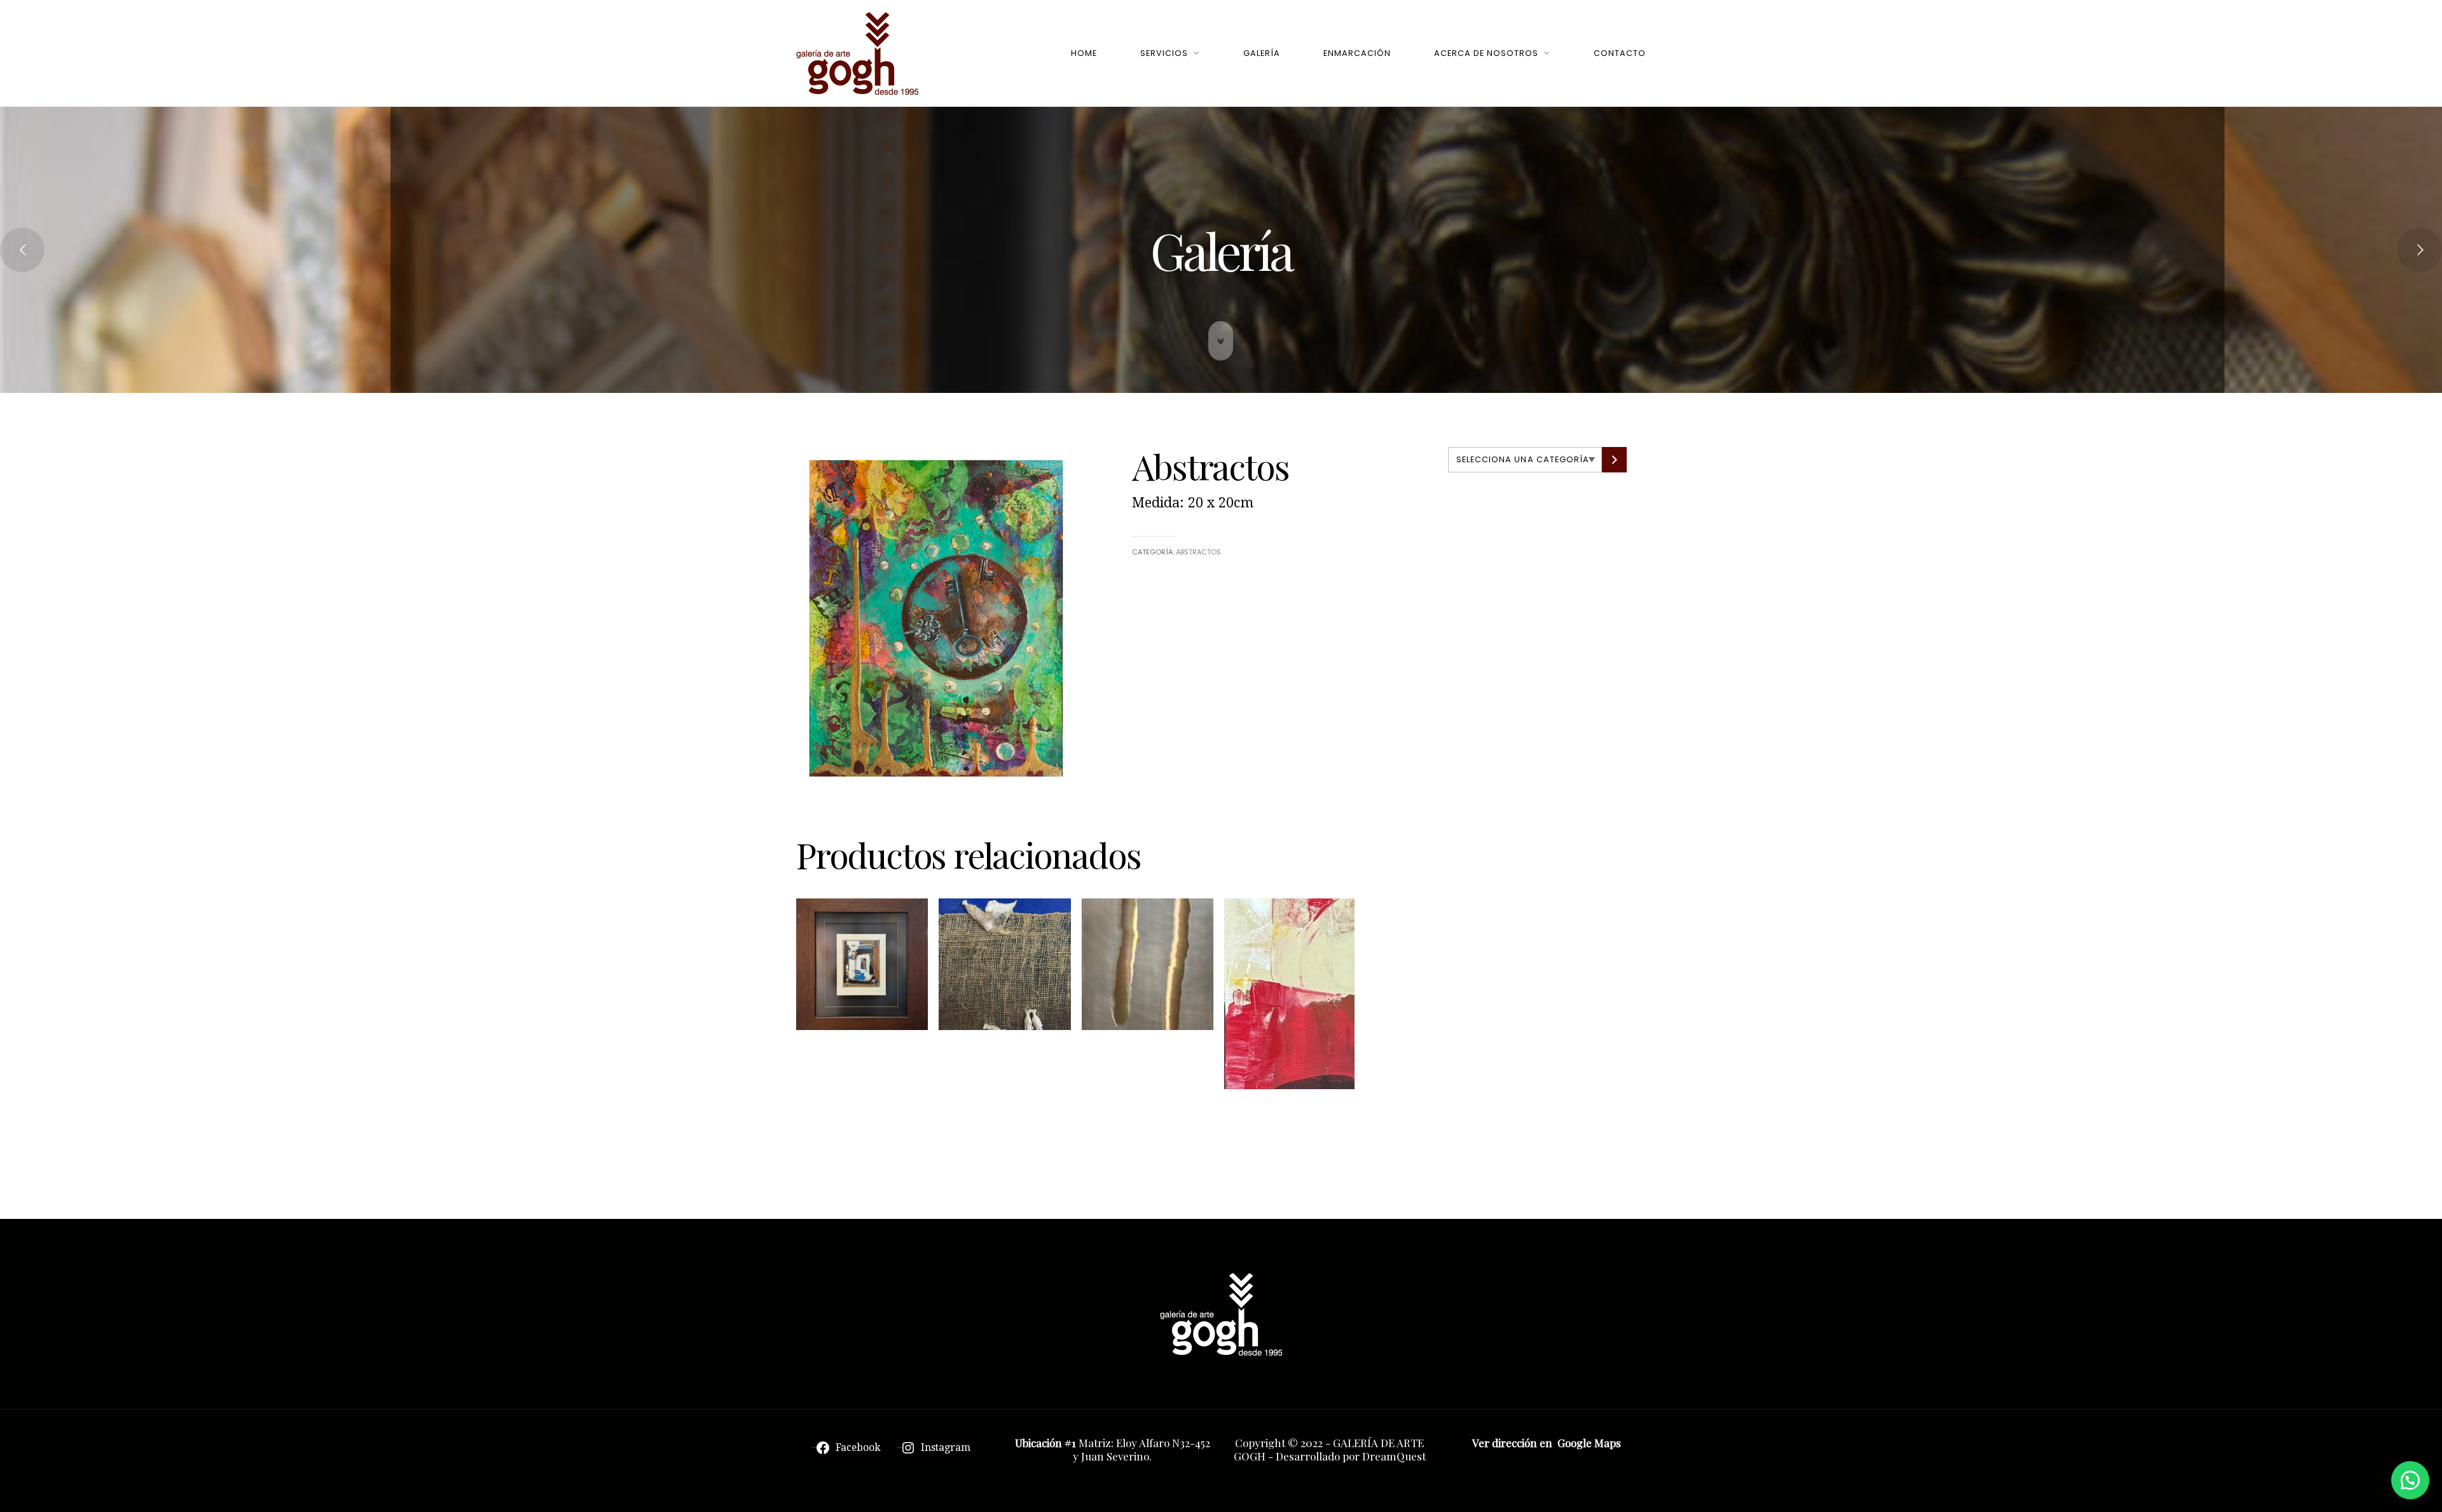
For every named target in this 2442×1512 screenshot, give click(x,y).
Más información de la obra (856, 1078)
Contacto (1620, 53)
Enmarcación (1357, 53)
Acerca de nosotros (1486, 53)
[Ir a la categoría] (1614, 460)
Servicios (1164, 53)
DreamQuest (1394, 1456)
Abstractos (1198, 552)
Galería (1262, 53)
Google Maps (1589, 1443)
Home (1084, 53)
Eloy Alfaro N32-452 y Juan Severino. (1142, 1449)
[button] (2410, 1480)
